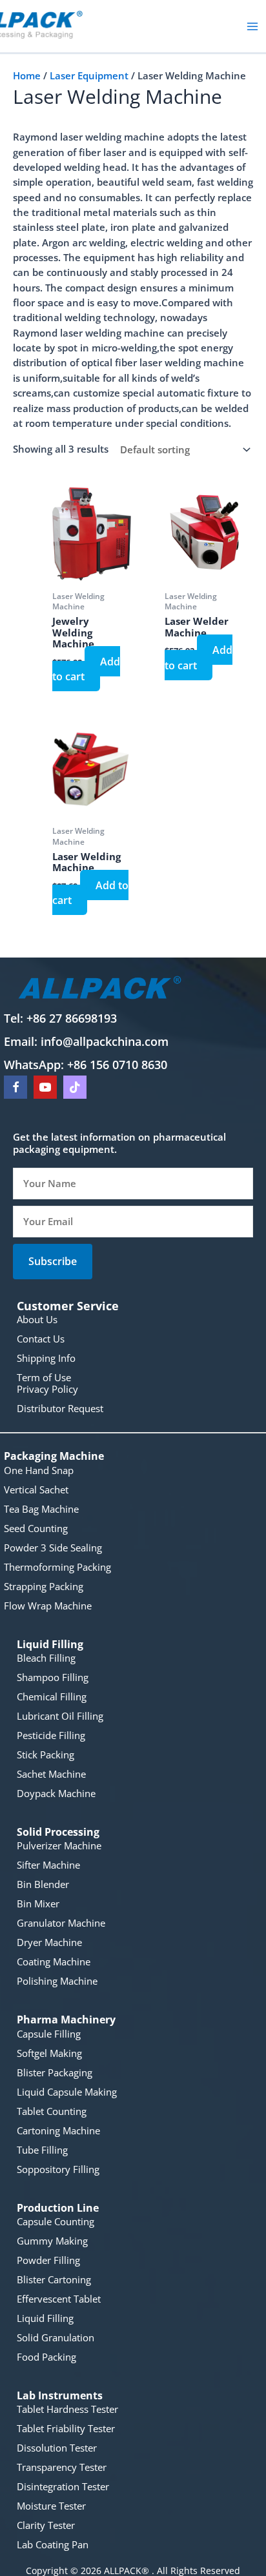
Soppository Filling (58, 2169)
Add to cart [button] (86, 669)
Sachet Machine (51, 1774)
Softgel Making (49, 2053)
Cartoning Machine (58, 2130)
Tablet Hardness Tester (67, 2409)
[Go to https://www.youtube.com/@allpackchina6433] (45, 1087)
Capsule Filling (49, 2034)
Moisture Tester (51, 2506)
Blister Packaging (55, 2072)
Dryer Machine (49, 1942)
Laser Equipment (89, 75)
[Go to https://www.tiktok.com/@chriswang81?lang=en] (75, 1087)
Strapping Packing (44, 1586)
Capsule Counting (56, 2221)
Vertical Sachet (36, 1490)
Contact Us (41, 1339)
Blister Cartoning (54, 2279)
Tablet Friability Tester (66, 2428)
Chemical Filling (52, 1696)
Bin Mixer (38, 1903)
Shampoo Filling (53, 1677)
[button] (53, 1261)
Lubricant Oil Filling (60, 1716)
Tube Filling (42, 2150)
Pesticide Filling (51, 1735)
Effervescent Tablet (59, 2299)
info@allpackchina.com (105, 1041)
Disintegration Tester (63, 2486)
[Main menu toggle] (252, 26)
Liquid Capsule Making (67, 2092)
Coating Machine (54, 1961)
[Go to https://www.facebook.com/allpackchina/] (15, 1087)
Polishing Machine (57, 1981)
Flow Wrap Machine (48, 1606)
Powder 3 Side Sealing (53, 1548)
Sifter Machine (48, 1865)
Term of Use (44, 1377)
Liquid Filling (45, 2318)
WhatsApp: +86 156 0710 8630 (86, 1065)
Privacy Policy (47, 1389)
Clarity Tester (46, 2525)
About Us (37, 1319)
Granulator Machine (61, 1923)
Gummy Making (52, 2241)
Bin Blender (43, 1884)
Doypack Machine (56, 1793)
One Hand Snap (39, 1470)
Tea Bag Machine (41, 1509)
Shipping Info (46, 1358)
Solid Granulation (56, 2337)
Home (27, 75)
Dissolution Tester (57, 2448)
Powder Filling (48, 2260)
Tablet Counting (52, 2111)
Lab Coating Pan (53, 2544)
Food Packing (46, 2357)
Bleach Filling (46, 1658)
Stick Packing (46, 1755)
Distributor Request (60, 1408)
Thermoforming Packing (57, 1567)
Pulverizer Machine (59, 1845)
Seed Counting (36, 1528)
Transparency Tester (62, 2467)
